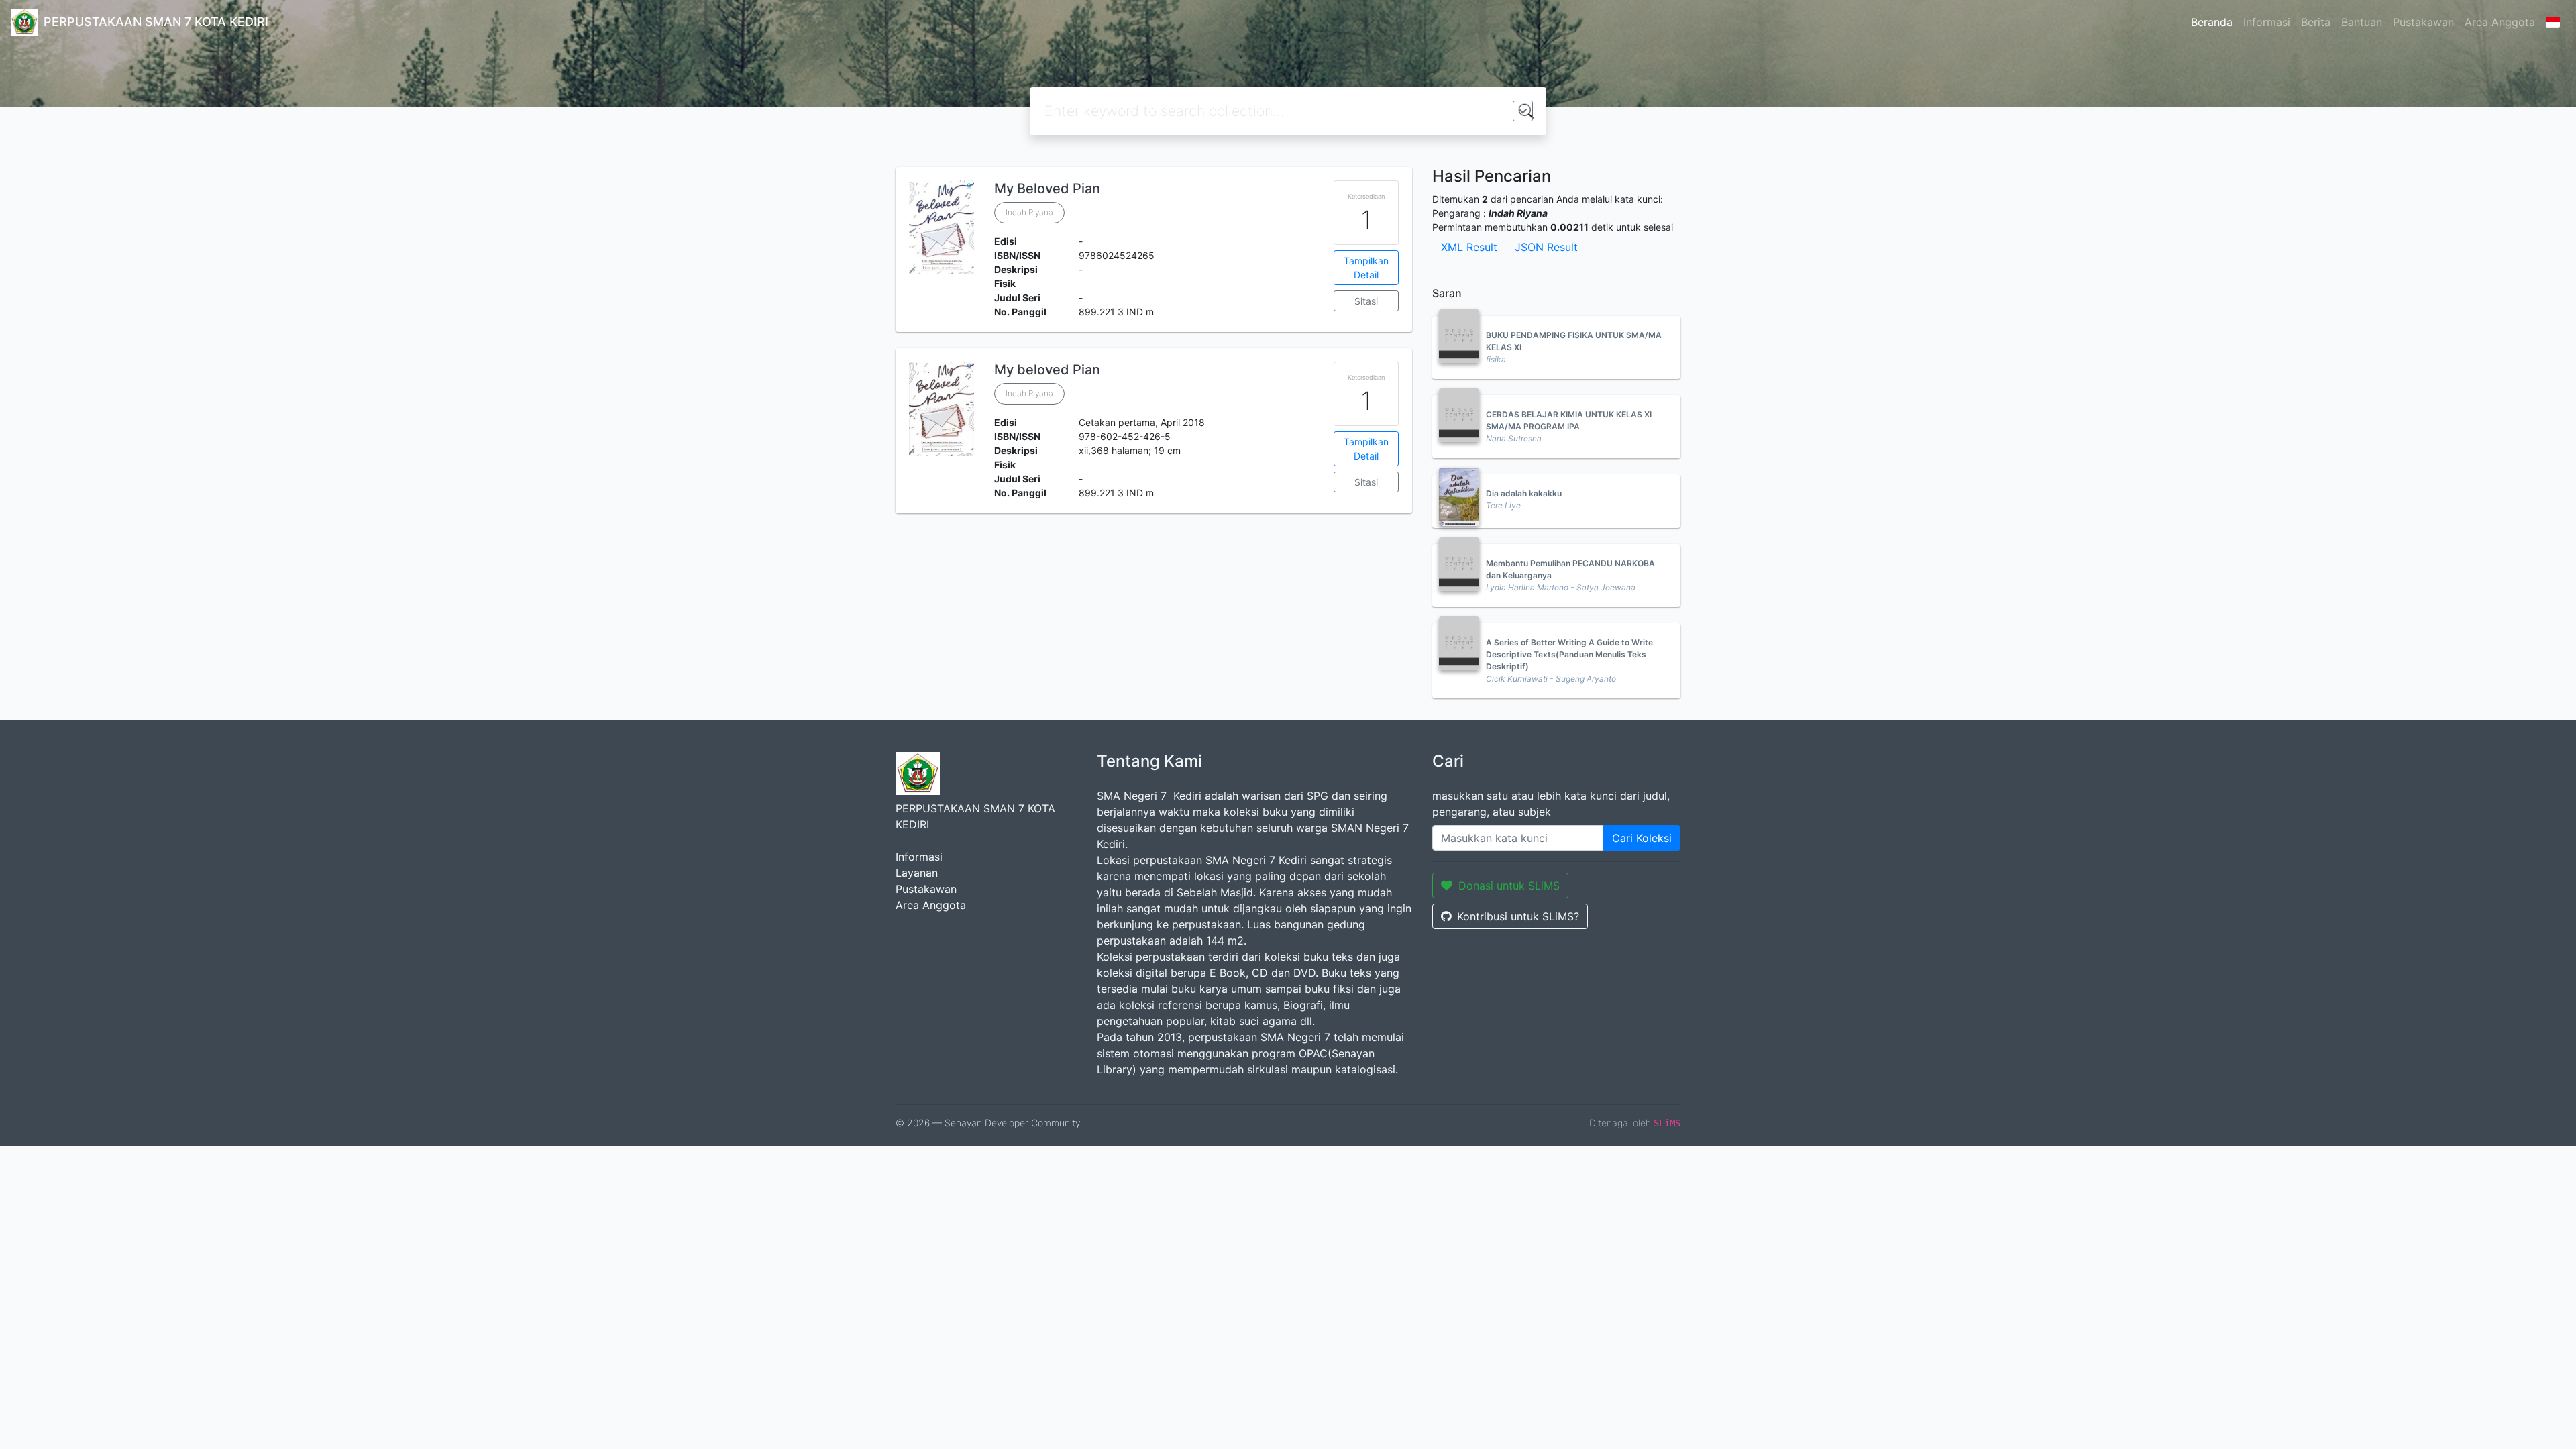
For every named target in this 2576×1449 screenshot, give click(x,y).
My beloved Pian (1047, 370)
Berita (2316, 22)
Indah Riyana (1029, 212)
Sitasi (1366, 301)
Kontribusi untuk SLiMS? (1518, 916)
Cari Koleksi (1642, 838)
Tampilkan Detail (1366, 268)
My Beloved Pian (1047, 189)
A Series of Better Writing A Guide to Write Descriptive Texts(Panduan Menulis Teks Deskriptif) (1569, 654)
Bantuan (2362, 22)
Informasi (2267, 22)
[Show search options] (1523, 111)
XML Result (1469, 247)
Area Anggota (2500, 22)
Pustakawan (2423, 22)
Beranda (2212, 22)
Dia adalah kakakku (1524, 493)
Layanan (917, 873)
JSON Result (1546, 247)
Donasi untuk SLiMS (1509, 885)
